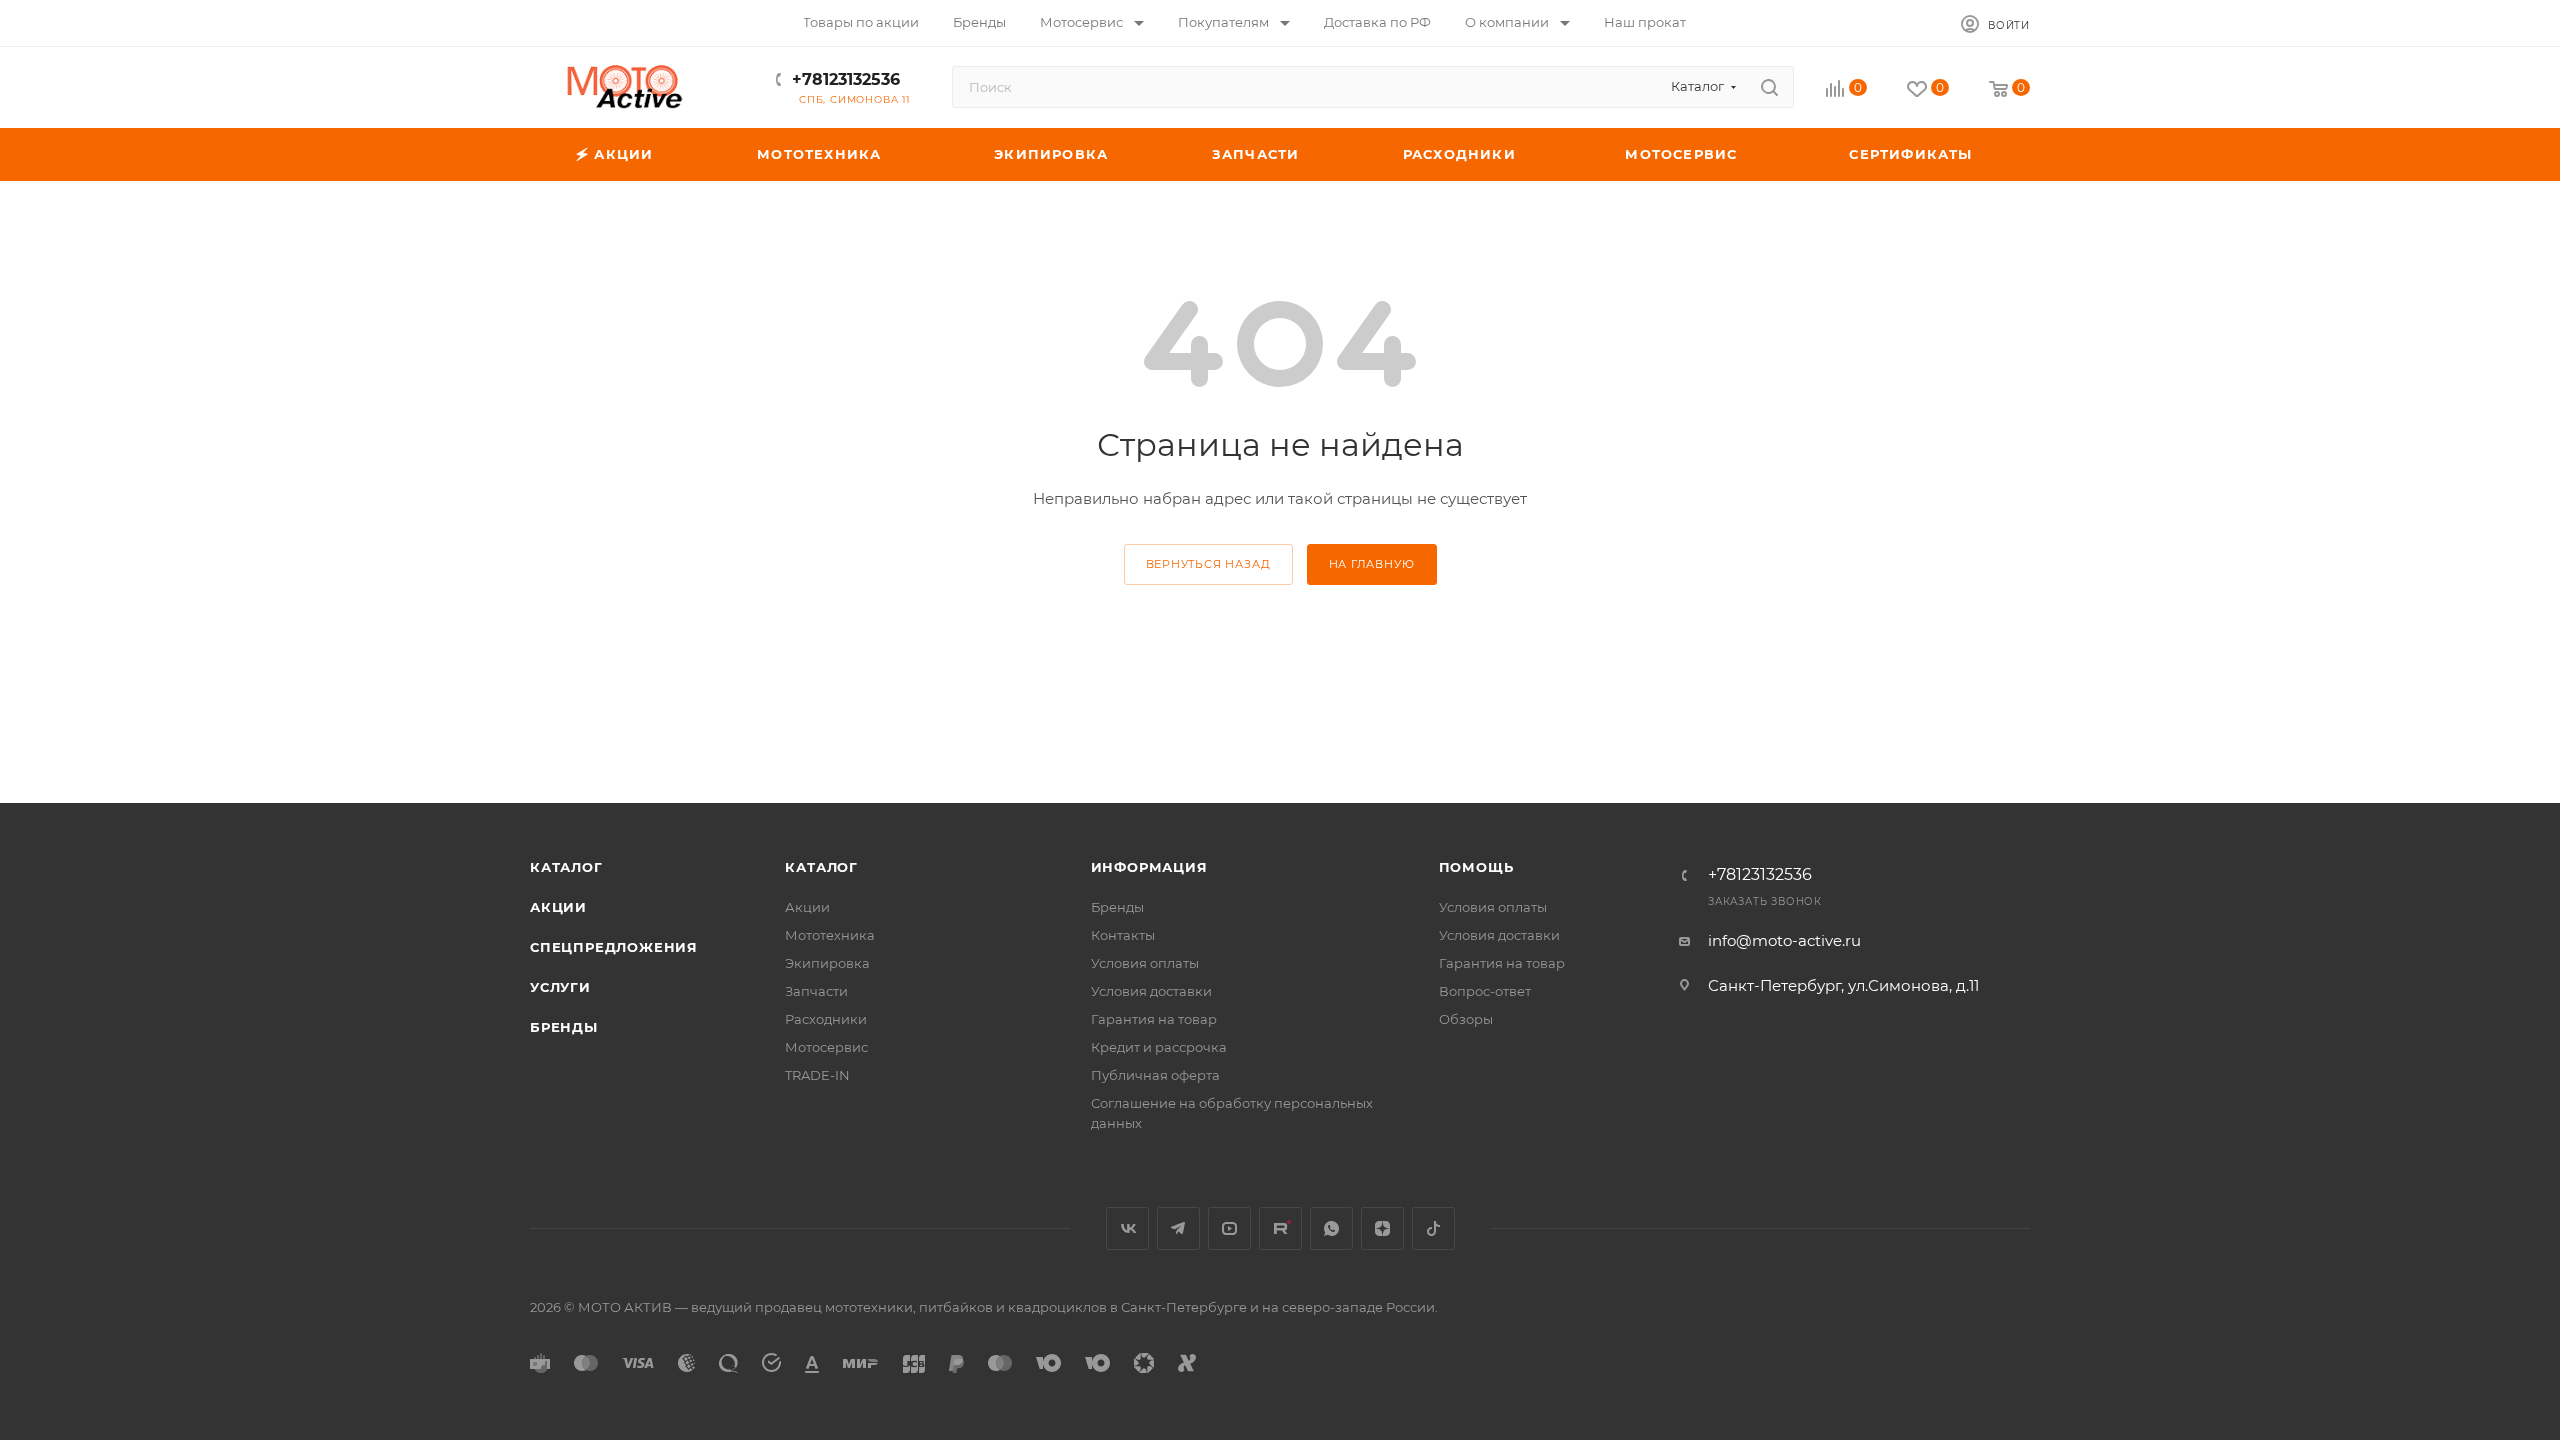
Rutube (1280, 1228)
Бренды (564, 1027)
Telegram (1178, 1228)
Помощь (1476, 867)
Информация (1149, 867)
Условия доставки (1151, 991)
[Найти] (1769, 87)
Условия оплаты (1145, 963)
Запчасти (816, 991)
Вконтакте (1127, 1228)
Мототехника (830, 935)
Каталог (566, 867)
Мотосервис (826, 1047)
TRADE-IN (817, 1075)
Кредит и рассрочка (1159, 1047)
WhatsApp (1331, 1228)
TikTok (1433, 1228)
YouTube (1229, 1228)
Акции (558, 907)
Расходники (826, 1019)
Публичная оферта (1155, 1075)
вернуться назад (1208, 564)
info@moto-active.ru (1784, 940)
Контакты (1123, 935)
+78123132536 (846, 79)
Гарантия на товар (1154, 1019)
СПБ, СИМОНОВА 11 (854, 99)
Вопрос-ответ (1485, 991)
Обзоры (1466, 1019)
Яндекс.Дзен (1382, 1228)
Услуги (560, 987)
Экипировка (827, 963)
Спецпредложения (614, 947)
